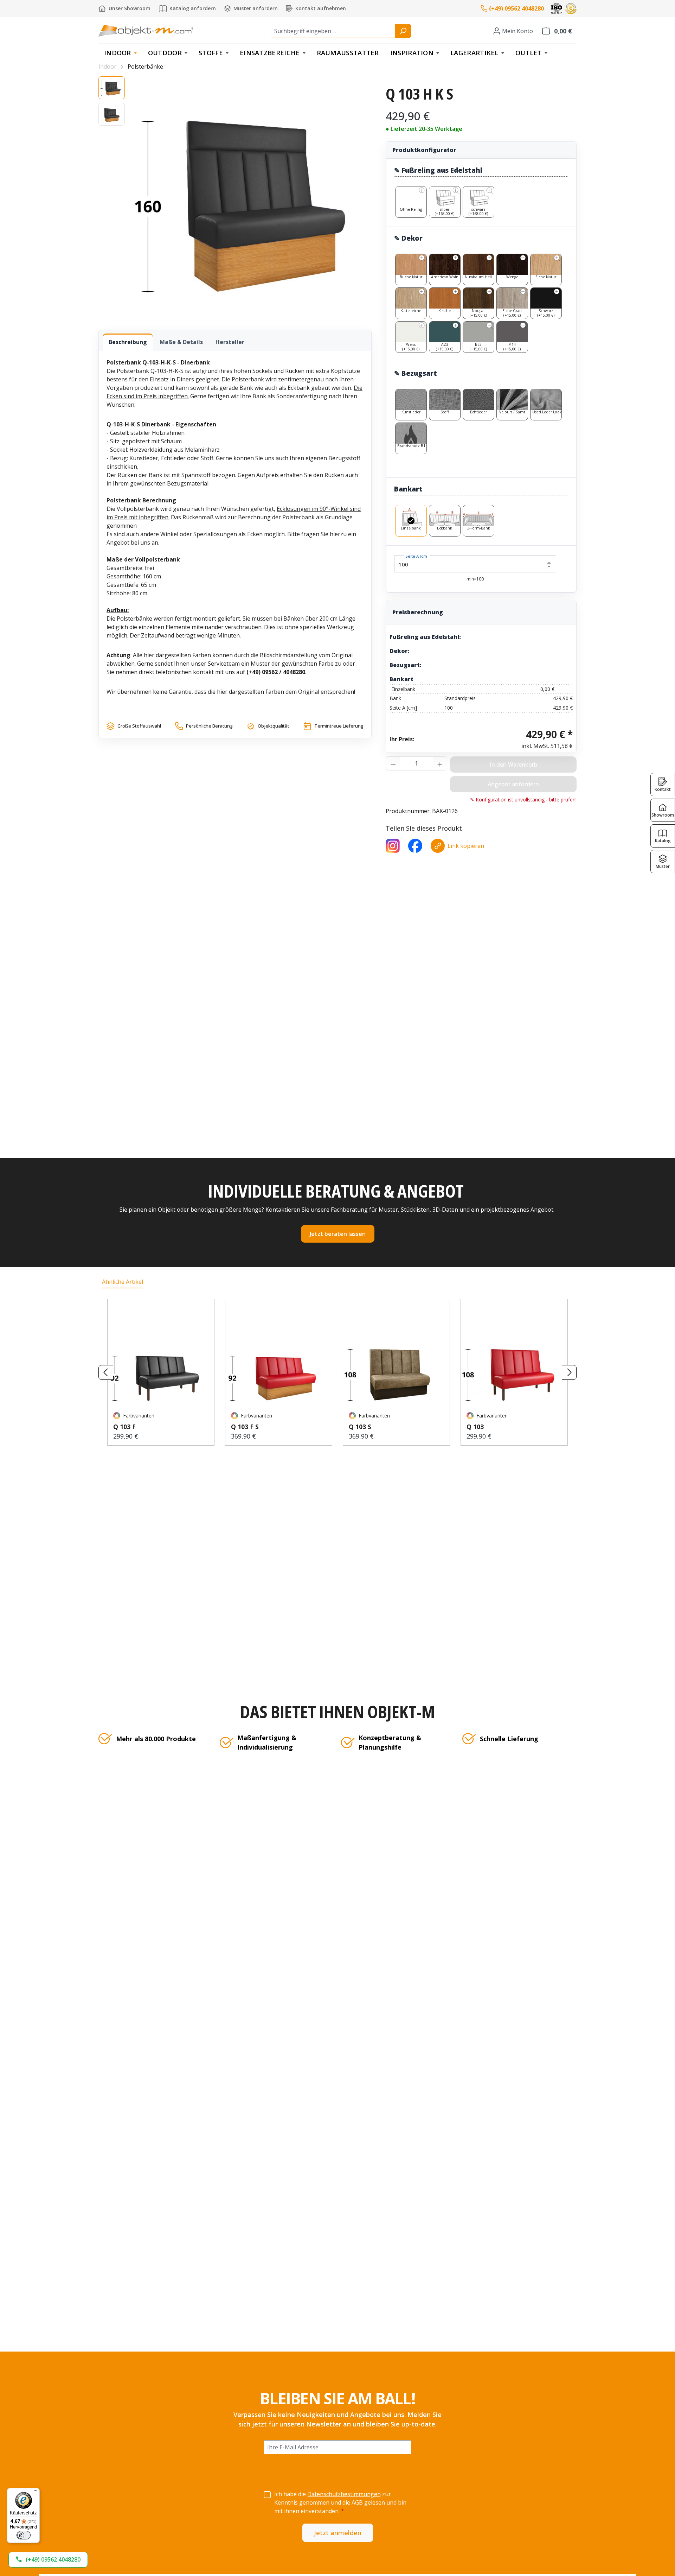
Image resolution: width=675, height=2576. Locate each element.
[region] (235, 196)
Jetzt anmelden (338, 2533)
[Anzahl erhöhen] (440, 763)
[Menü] (36, 2492)
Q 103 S (360, 1427)
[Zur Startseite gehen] (146, 31)
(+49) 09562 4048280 (516, 8)
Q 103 (475, 1427)
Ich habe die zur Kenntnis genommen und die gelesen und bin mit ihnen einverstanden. (340, 2502)
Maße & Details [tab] (181, 342)
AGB (357, 2502)
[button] (48, 2560)
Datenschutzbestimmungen (344, 2494)
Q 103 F (124, 1427)
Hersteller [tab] (230, 342)
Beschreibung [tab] (128, 342)
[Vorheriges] (106, 1372)
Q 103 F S (245, 1427)
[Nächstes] (569, 1372)
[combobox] (333, 31)
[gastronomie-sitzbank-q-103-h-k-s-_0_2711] (252, 196)
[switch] (24, 2535)
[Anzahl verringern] (393, 763)
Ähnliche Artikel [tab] (123, 1282)
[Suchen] (403, 31)
